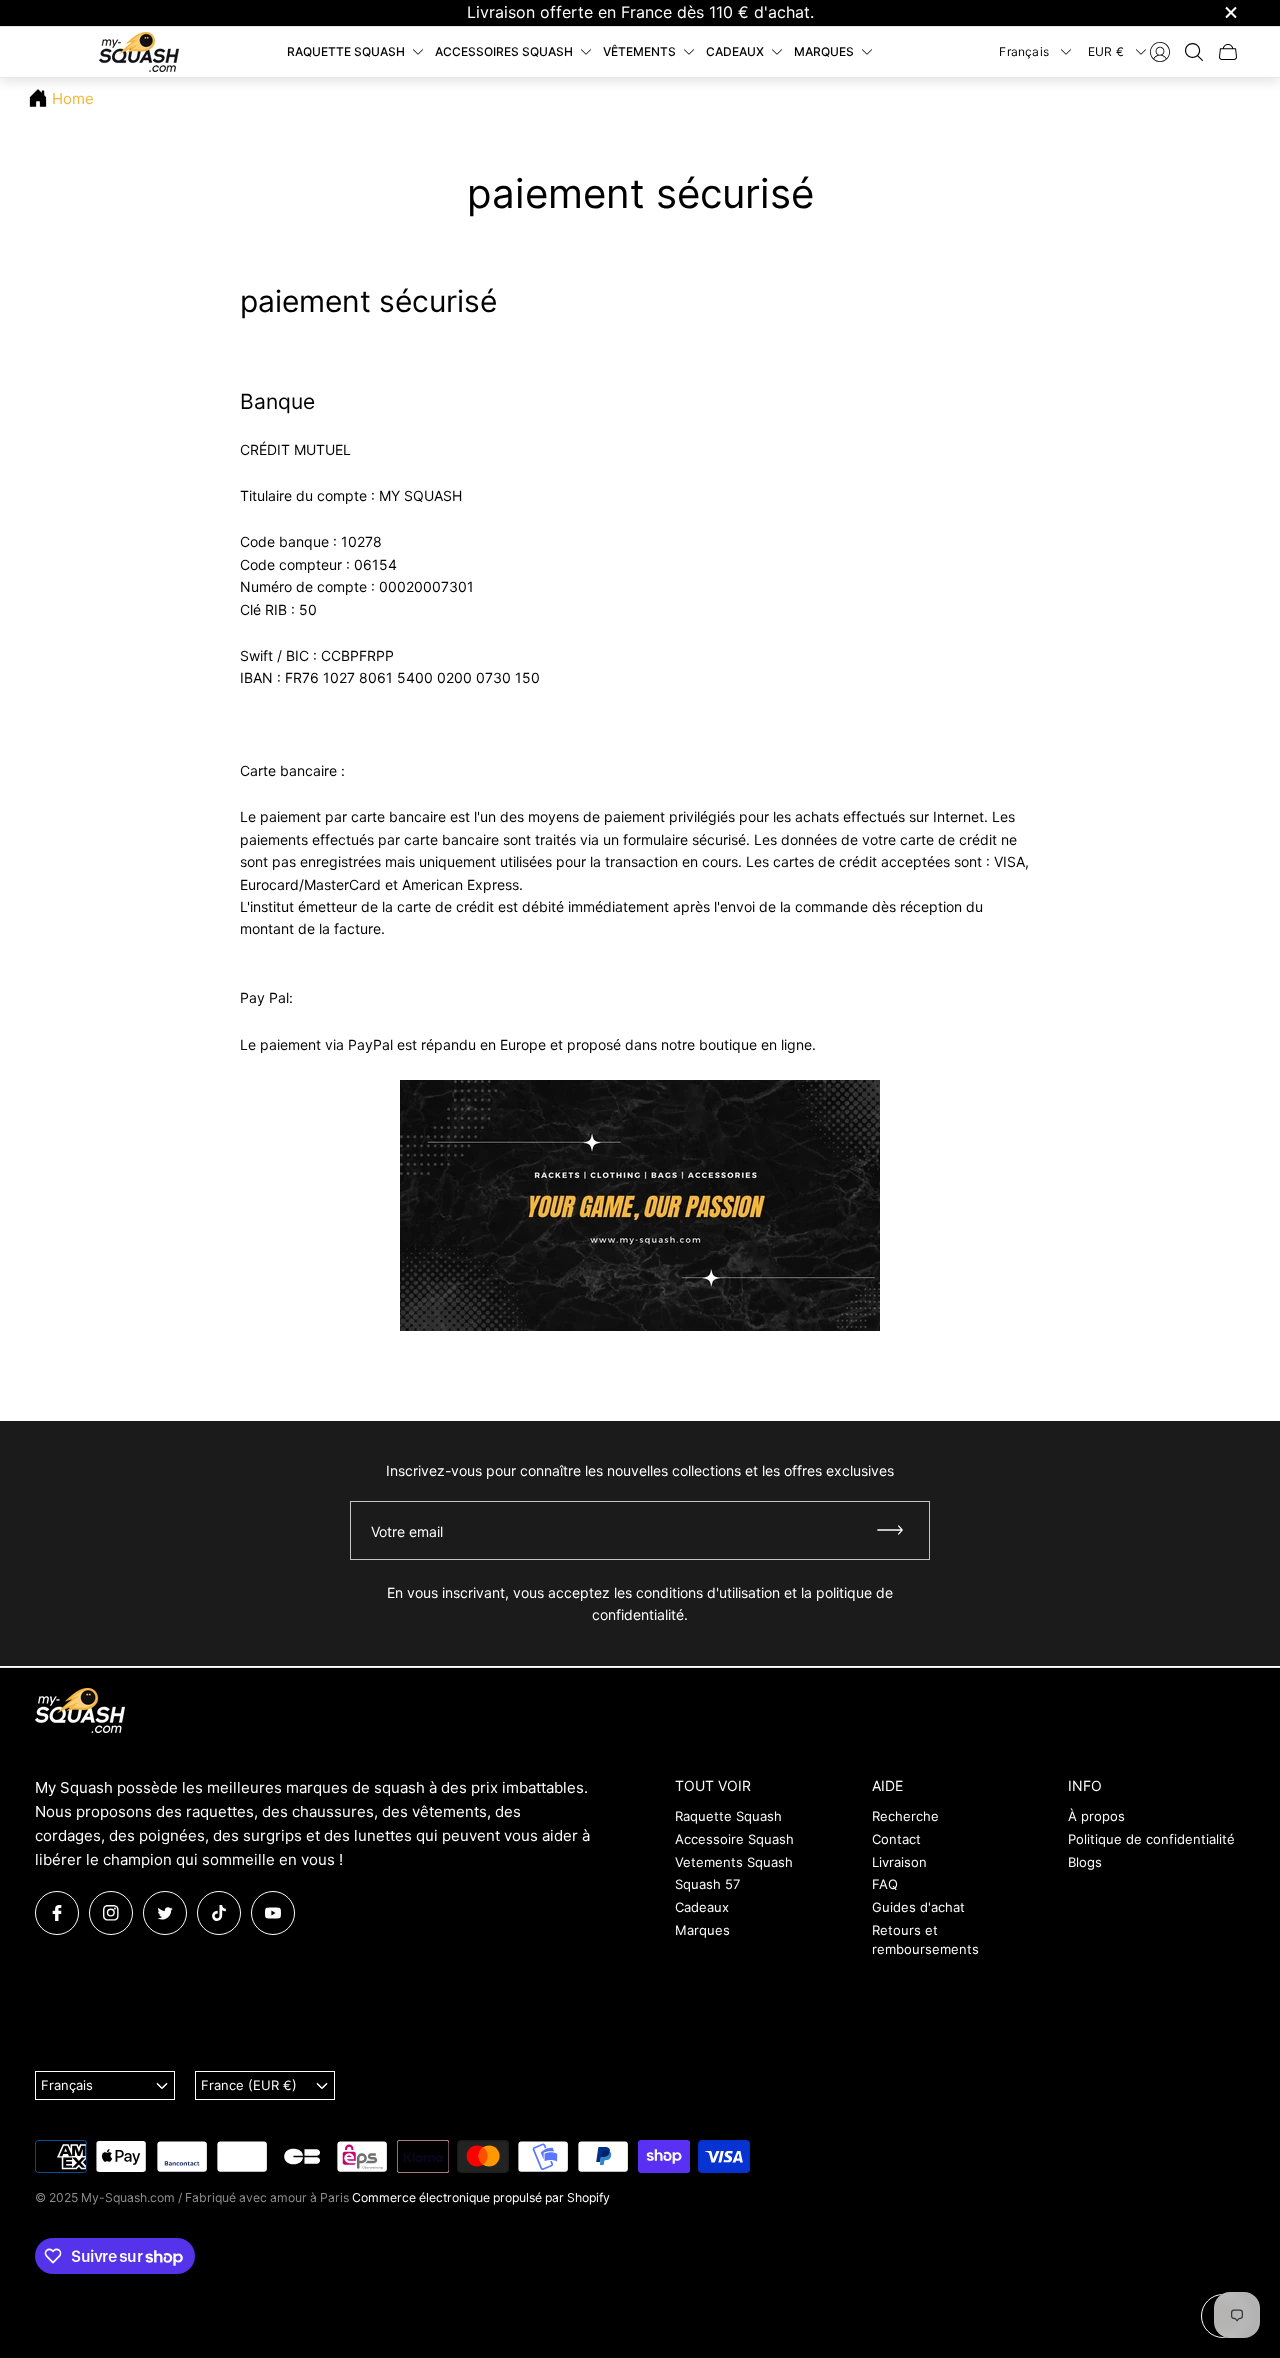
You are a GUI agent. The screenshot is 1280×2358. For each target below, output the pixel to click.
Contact (896, 1839)
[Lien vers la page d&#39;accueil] (80, 1712)
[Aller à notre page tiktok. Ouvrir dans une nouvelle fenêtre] (219, 1913)
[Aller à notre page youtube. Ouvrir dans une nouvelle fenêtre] (273, 1913)
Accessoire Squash (734, 1839)
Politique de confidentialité (1151, 1839)
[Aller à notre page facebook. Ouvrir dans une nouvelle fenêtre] (57, 1913)
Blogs (1085, 1862)
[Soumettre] (899, 1530)
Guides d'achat (918, 1907)
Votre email (407, 1531)
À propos (1096, 1816)
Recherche (905, 1816)
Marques (702, 1930)
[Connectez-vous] (1160, 52)
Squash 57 (707, 1884)
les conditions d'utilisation (697, 1592)
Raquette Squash (728, 1816)
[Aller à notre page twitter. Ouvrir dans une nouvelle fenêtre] (165, 1913)
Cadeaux (702, 1907)
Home (73, 98)
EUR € (1106, 50)
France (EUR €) (249, 2085)
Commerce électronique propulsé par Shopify (481, 2197)
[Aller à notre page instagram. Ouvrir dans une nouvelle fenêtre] (111, 1913)
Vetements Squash (734, 1862)
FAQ (885, 1884)
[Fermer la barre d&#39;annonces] (1230, 12)
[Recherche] (1194, 52)
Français (1024, 50)
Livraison (899, 1862)
